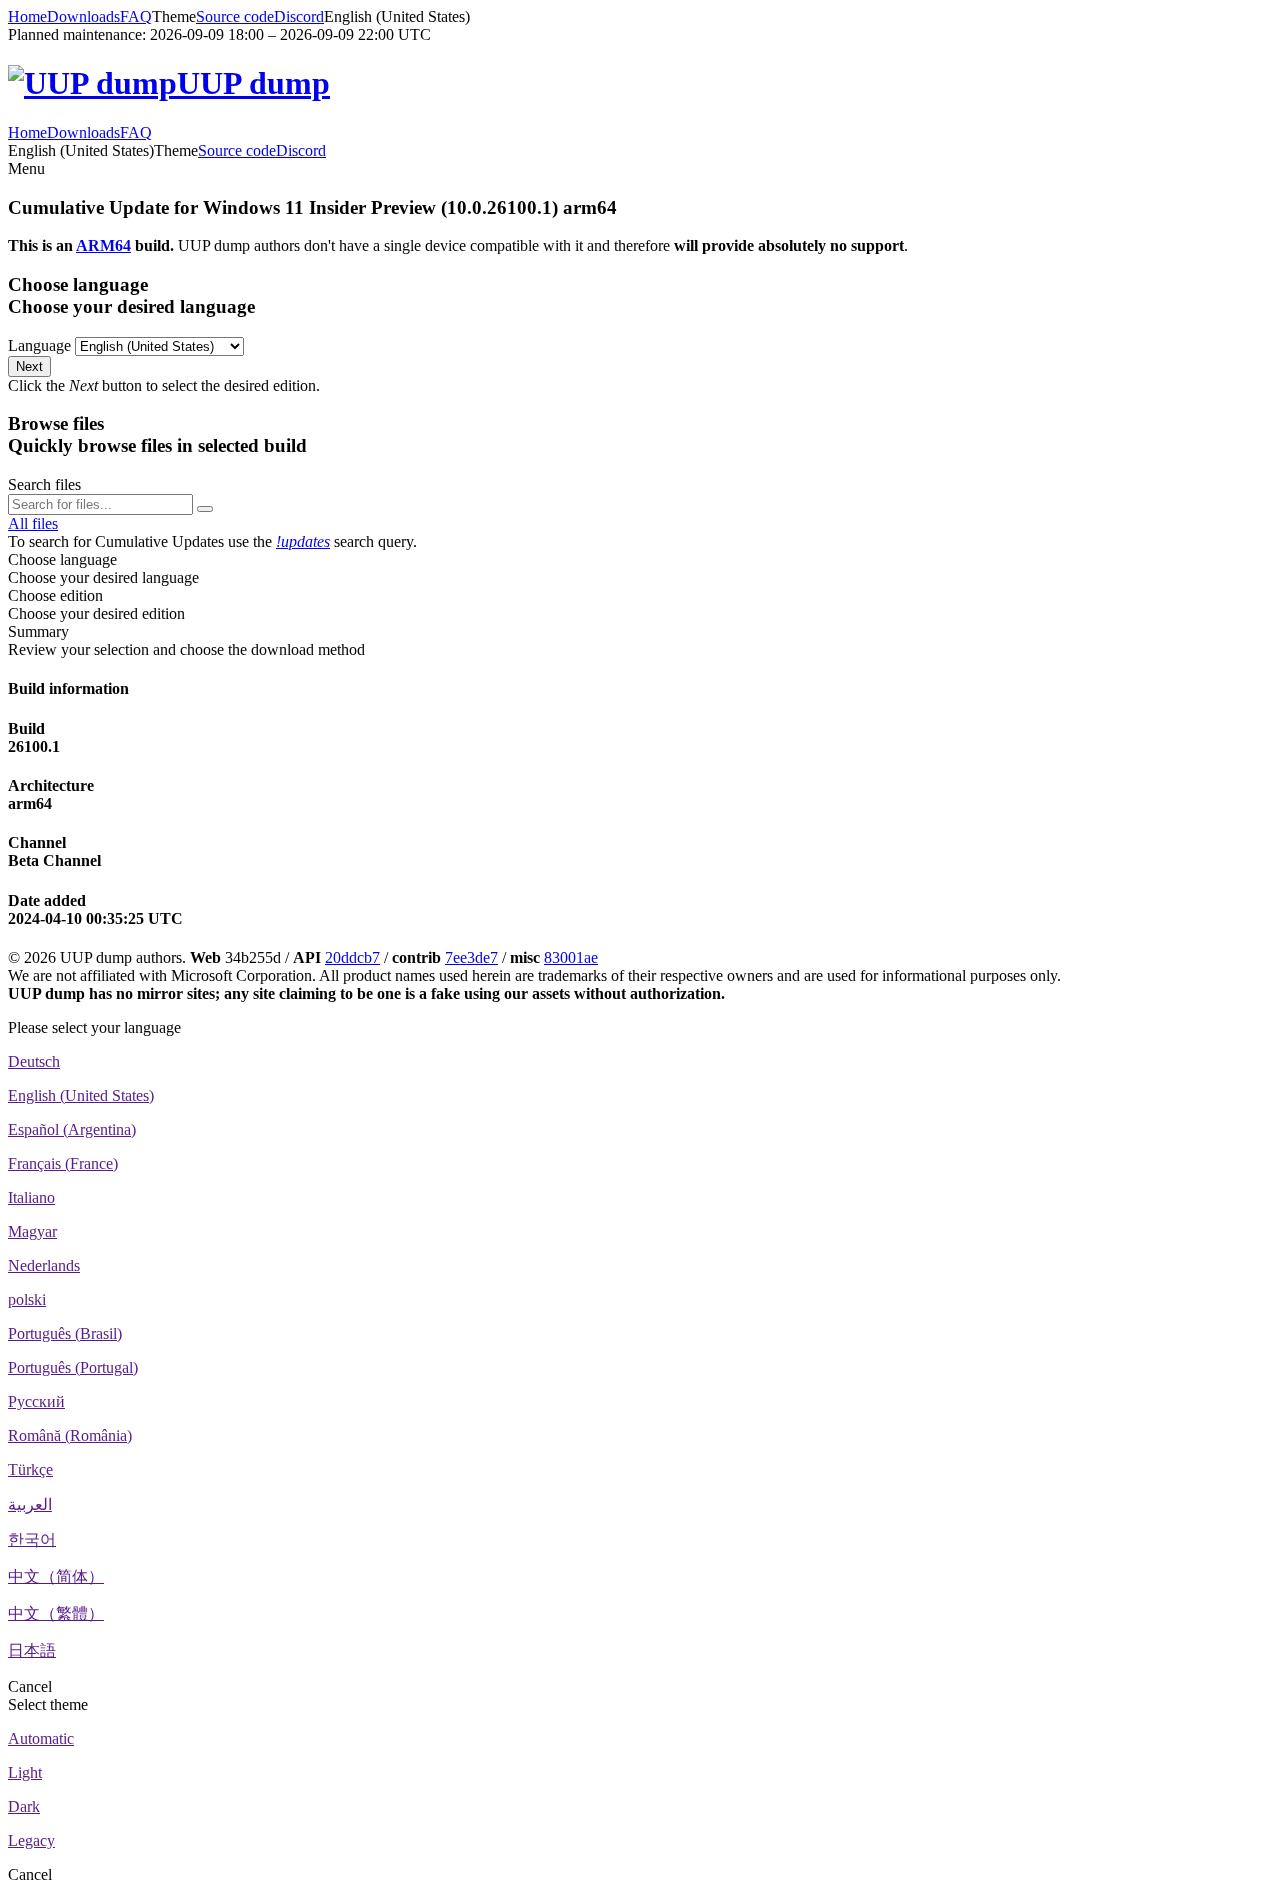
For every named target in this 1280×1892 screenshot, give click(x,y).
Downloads (83, 16)
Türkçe (30, 1469)
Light (25, 1772)
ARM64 (103, 245)
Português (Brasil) (65, 1333)
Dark (24, 1806)
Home (27, 16)
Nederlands (44, 1265)
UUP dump (253, 83)
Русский (36, 1401)
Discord (299, 16)
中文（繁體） (56, 1613)
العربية (30, 1504)
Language (39, 345)
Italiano (31, 1197)
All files (33, 523)
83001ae (571, 957)
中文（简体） (56, 1576)
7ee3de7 (471, 957)
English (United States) (81, 1095)
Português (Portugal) (73, 1367)
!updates (303, 541)
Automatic (41, 1738)
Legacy (31, 1840)
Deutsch (34, 1061)
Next (29, 366)
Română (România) (70, 1435)
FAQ (136, 16)
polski (27, 1299)
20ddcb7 (352, 957)
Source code (235, 16)
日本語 (32, 1650)
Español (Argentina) (72, 1129)
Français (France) (63, 1163)
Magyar (32, 1231)
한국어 (32, 1539)
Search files (44, 484)
